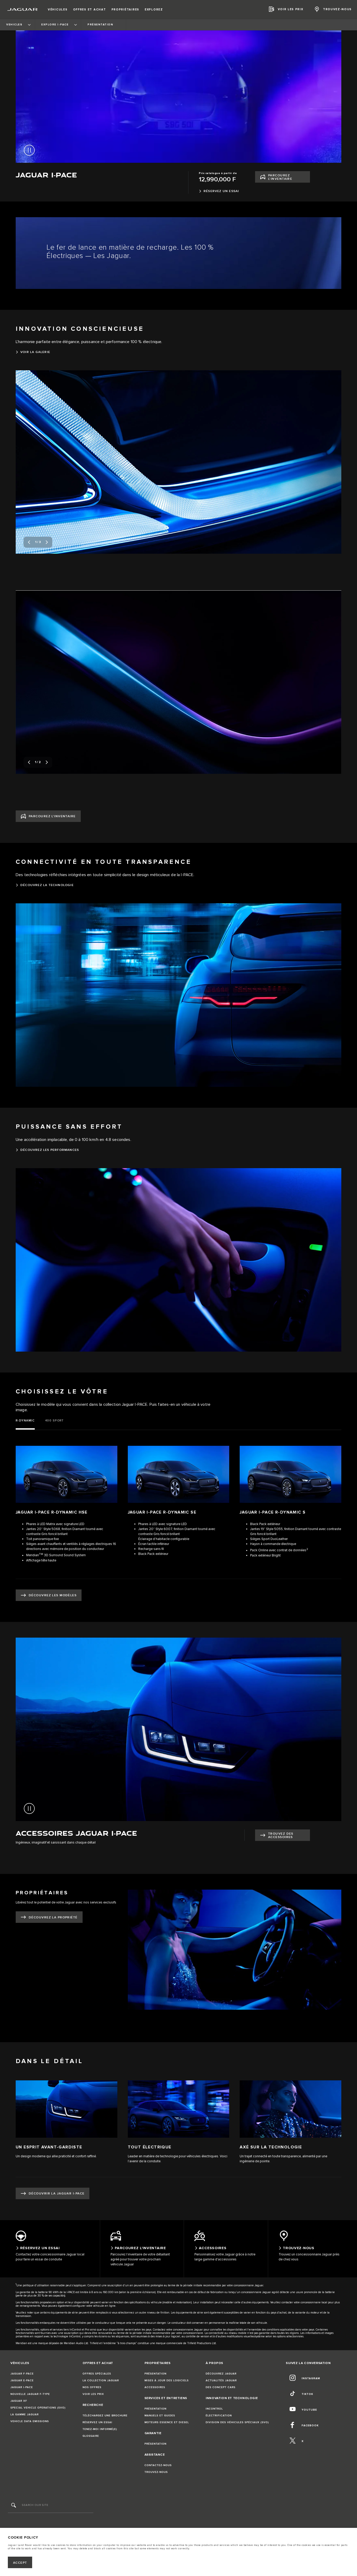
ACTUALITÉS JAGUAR (221, 2381)
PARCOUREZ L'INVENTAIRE (280, 177)
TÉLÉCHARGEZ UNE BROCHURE (105, 2416)
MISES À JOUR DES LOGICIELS (167, 2381)
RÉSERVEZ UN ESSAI (97, 2422)
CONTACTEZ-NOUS (158, 2465)
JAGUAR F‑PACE (22, 2374)
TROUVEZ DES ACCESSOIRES (281, 1835)
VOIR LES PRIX (93, 2394)
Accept (20, 2563)
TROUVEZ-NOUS (156, 2472)
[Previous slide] (29, 542)
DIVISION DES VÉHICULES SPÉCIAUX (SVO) (237, 2422)
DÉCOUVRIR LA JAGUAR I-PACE (57, 2194)
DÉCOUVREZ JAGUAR (221, 2374)
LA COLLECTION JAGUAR (101, 2381)
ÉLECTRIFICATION (219, 2416)
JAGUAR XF (19, 2401)
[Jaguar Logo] (23, 9)
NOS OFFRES (92, 2387)
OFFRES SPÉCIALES (97, 2374)
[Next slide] (47, 542)
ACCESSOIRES (155, 2387)
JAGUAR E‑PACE (22, 2381)
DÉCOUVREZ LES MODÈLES (53, 1595)
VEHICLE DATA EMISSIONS (30, 2421)
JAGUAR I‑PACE (22, 2387)
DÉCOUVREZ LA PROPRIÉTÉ (53, 1917)
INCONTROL (214, 2409)
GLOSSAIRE (91, 2436)
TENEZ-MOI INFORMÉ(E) (100, 2429)
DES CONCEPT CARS (221, 2387)
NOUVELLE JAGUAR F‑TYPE (30, 2394)
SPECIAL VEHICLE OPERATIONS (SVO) (38, 2408)
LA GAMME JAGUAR (25, 2415)
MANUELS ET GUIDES (160, 2416)
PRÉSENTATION (156, 2374)
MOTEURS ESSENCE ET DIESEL (167, 2422)
